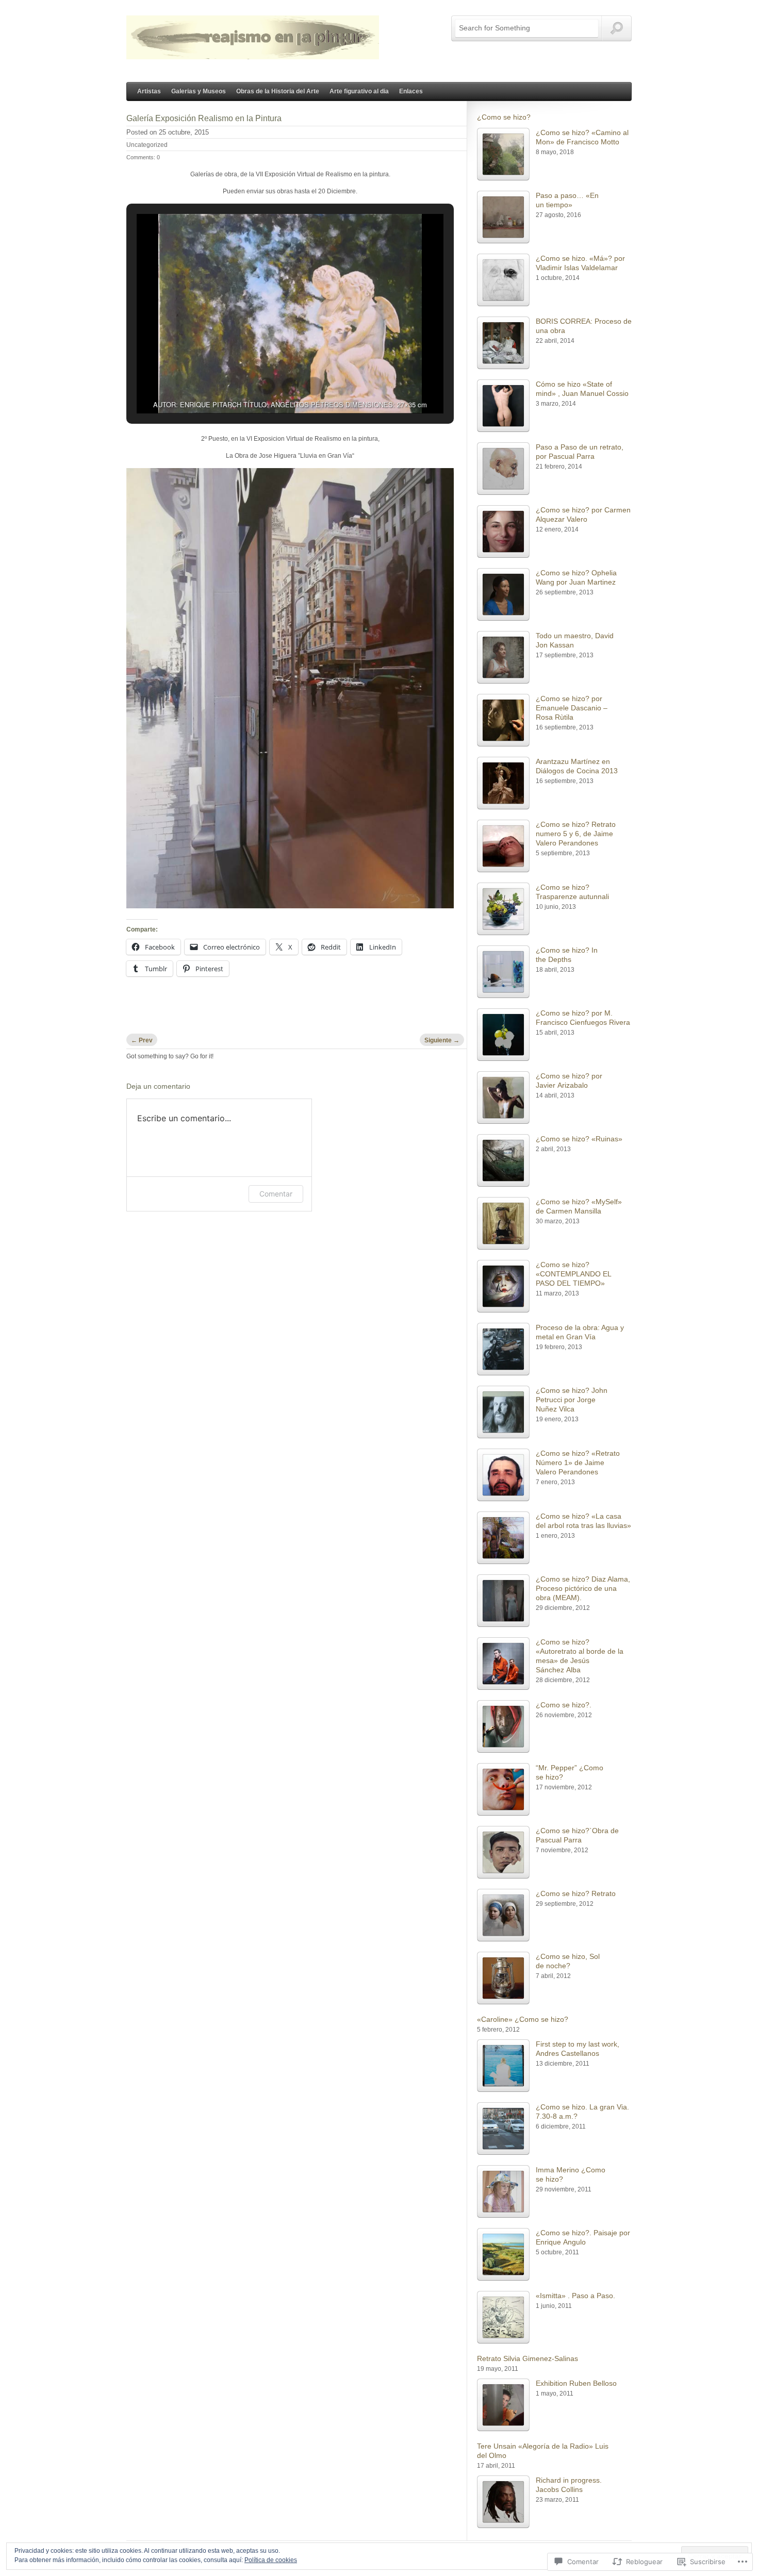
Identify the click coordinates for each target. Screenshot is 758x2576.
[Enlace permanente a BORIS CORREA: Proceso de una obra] (503, 343)
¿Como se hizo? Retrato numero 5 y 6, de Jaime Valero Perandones (576, 834)
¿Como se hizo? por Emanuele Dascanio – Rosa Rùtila (572, 708)
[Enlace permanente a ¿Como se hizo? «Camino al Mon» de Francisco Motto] (503, 154)
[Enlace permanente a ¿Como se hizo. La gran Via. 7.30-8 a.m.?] (503, 2129)
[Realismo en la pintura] (253, 54)
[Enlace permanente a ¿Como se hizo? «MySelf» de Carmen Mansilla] (503, 1223)
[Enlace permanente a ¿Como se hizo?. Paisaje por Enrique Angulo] (503, 2254)
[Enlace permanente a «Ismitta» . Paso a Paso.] (503, 2317)
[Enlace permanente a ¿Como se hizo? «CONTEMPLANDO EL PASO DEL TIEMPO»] (503, 1286)
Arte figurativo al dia (359, 91)
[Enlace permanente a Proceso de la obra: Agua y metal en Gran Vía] (503, 1349)
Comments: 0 (143, 157)
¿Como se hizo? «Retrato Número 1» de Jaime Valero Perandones (578, 1462)
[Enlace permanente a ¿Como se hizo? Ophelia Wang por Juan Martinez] (503, 594)
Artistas (149, 91)
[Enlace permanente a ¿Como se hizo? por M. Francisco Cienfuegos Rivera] (503, 1035)
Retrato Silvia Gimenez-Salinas (528, 2358)
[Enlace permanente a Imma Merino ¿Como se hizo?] (503, 2191)
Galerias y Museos (199, 91)
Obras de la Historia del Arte (278, 91)
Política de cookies (271, 2560)
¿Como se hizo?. (564, 1705)
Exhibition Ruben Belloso (576, 2383)
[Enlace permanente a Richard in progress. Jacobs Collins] (503, 2502)
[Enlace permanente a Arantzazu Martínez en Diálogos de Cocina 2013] (503, 783)
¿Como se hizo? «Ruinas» (579, 1139)
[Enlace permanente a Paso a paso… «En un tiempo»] (503, 217)
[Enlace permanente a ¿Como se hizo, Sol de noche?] (503, 1978)
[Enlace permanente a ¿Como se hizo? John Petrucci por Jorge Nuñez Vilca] (503, 1412)
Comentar (276, 1194)
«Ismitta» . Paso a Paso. (575, 2296)
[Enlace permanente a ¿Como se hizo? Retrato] (503, 1915)
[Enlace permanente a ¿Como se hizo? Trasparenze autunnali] (503, 909)
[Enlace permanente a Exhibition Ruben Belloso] (503, 2405)
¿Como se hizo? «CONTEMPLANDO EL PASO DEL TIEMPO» (573, 1274)
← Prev (142, 1040)
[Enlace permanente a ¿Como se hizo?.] (503, 1726)
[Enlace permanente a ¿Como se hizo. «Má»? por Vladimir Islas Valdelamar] (503, 280)
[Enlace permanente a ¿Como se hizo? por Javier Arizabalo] (503, 1098)
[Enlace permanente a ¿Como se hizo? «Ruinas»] (503, 1160)
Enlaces (411, 91)
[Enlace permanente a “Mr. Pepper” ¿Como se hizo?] (503, 1789)
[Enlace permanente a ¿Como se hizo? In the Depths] (503, 972)
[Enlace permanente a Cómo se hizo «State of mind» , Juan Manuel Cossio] (503, 406)
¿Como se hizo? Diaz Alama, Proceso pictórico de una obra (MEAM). (583, 1588)
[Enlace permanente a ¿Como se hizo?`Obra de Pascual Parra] (503, 1852)
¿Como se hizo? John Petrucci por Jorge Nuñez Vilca (572, 1400)
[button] (267, 386)
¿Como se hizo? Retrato (576, 1893)
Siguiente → (442, 1040)
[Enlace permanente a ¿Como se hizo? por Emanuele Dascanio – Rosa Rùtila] (503, 720)
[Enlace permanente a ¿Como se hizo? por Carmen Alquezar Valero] (503, 531)
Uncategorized (147, 145)
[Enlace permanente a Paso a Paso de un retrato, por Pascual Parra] (503, 469)
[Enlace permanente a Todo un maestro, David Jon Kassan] (503, 657)
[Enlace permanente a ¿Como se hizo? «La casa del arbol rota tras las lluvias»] (503, 1538)
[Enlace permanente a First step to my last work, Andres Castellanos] (503, 2066)
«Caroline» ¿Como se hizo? (523, 2019)
